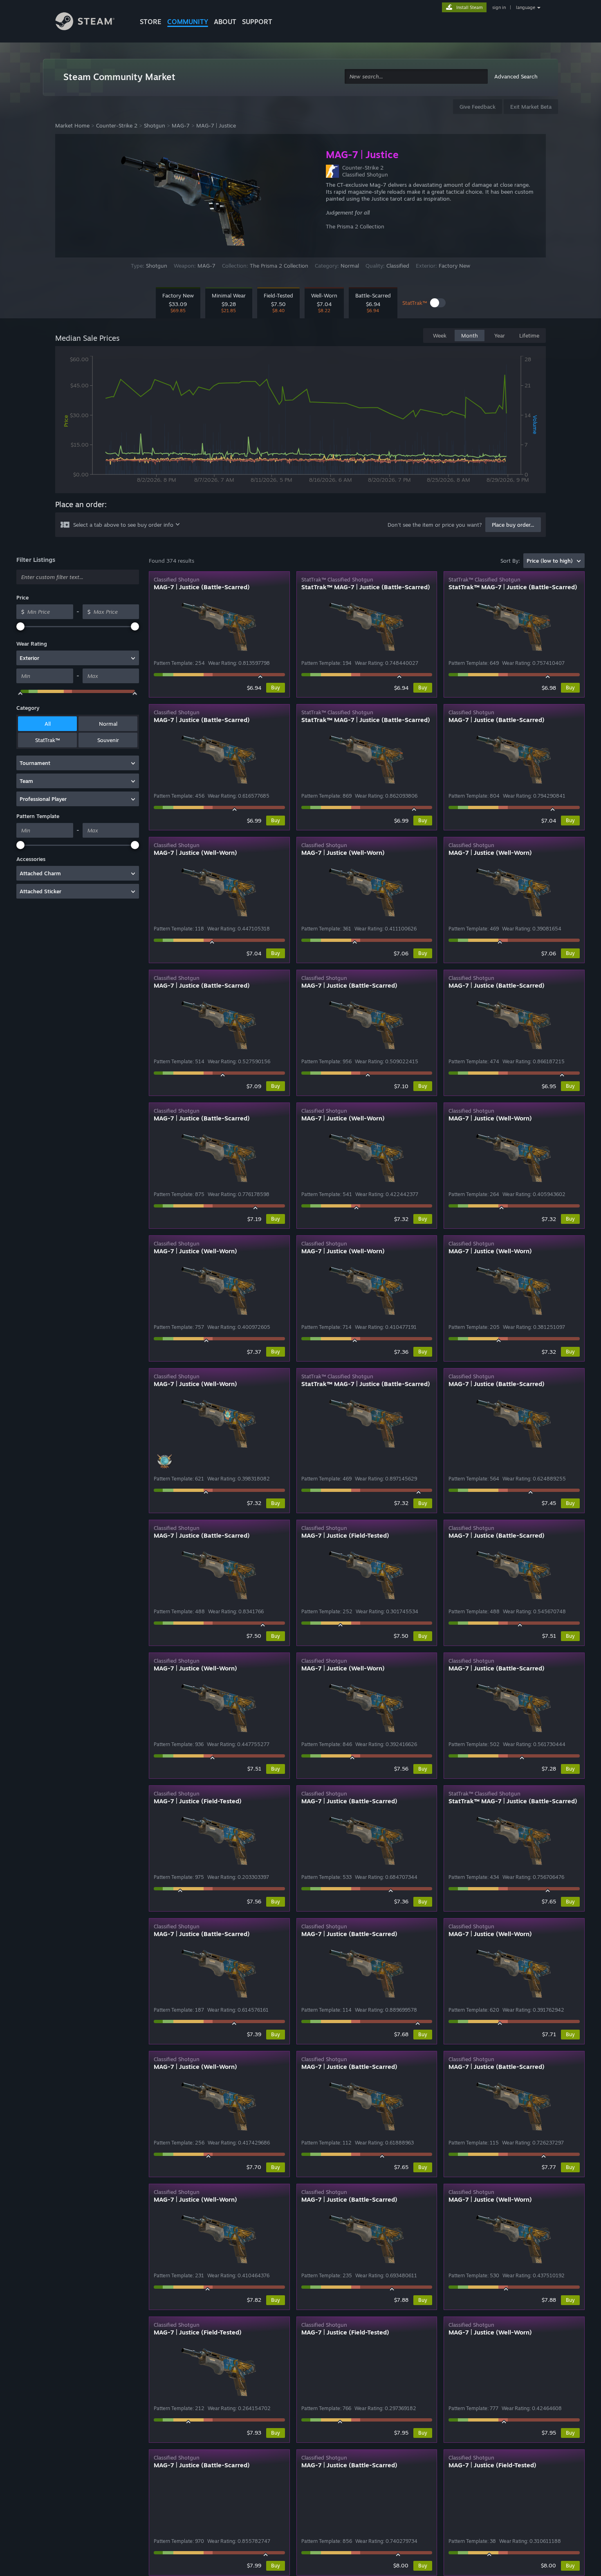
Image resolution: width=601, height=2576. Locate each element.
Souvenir (108, 740)
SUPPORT (257, 22)
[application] (300, 421)
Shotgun (155, 125)
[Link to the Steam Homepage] (91, 22)
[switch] (438, 303)
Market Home (72, 125)
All (48, 724)
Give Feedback (478, 107)
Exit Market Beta (531, 107)
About (225, 22)
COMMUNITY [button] (188, 22)
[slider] (20, 626)
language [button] (526, 7)
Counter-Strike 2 (117, 125)
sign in (499, 7)
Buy (276, 688)
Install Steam (470, 7)
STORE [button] (151, 22)
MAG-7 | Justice (216, 125)
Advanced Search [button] (516, 76)
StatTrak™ (47, 740)
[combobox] (416, 77)
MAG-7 (181, 125)
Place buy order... (513, 525)
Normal (108, 724)
